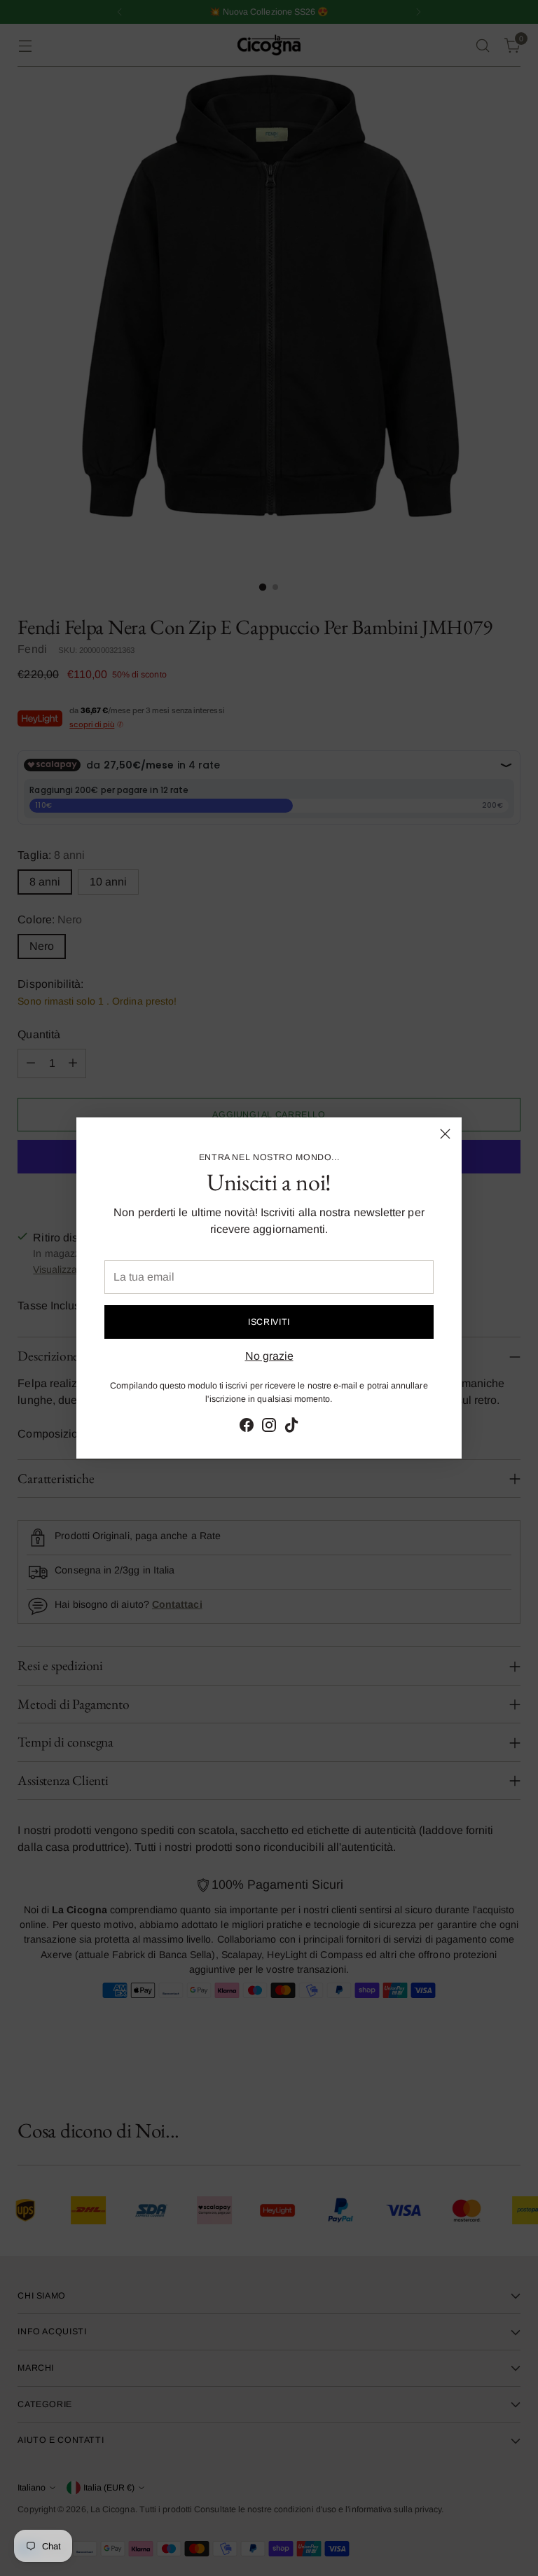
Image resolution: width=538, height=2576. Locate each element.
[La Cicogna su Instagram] (269, 1427)
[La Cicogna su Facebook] (247, 1427)
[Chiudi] (445, 1134)
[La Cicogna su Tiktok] (291, 1427)
